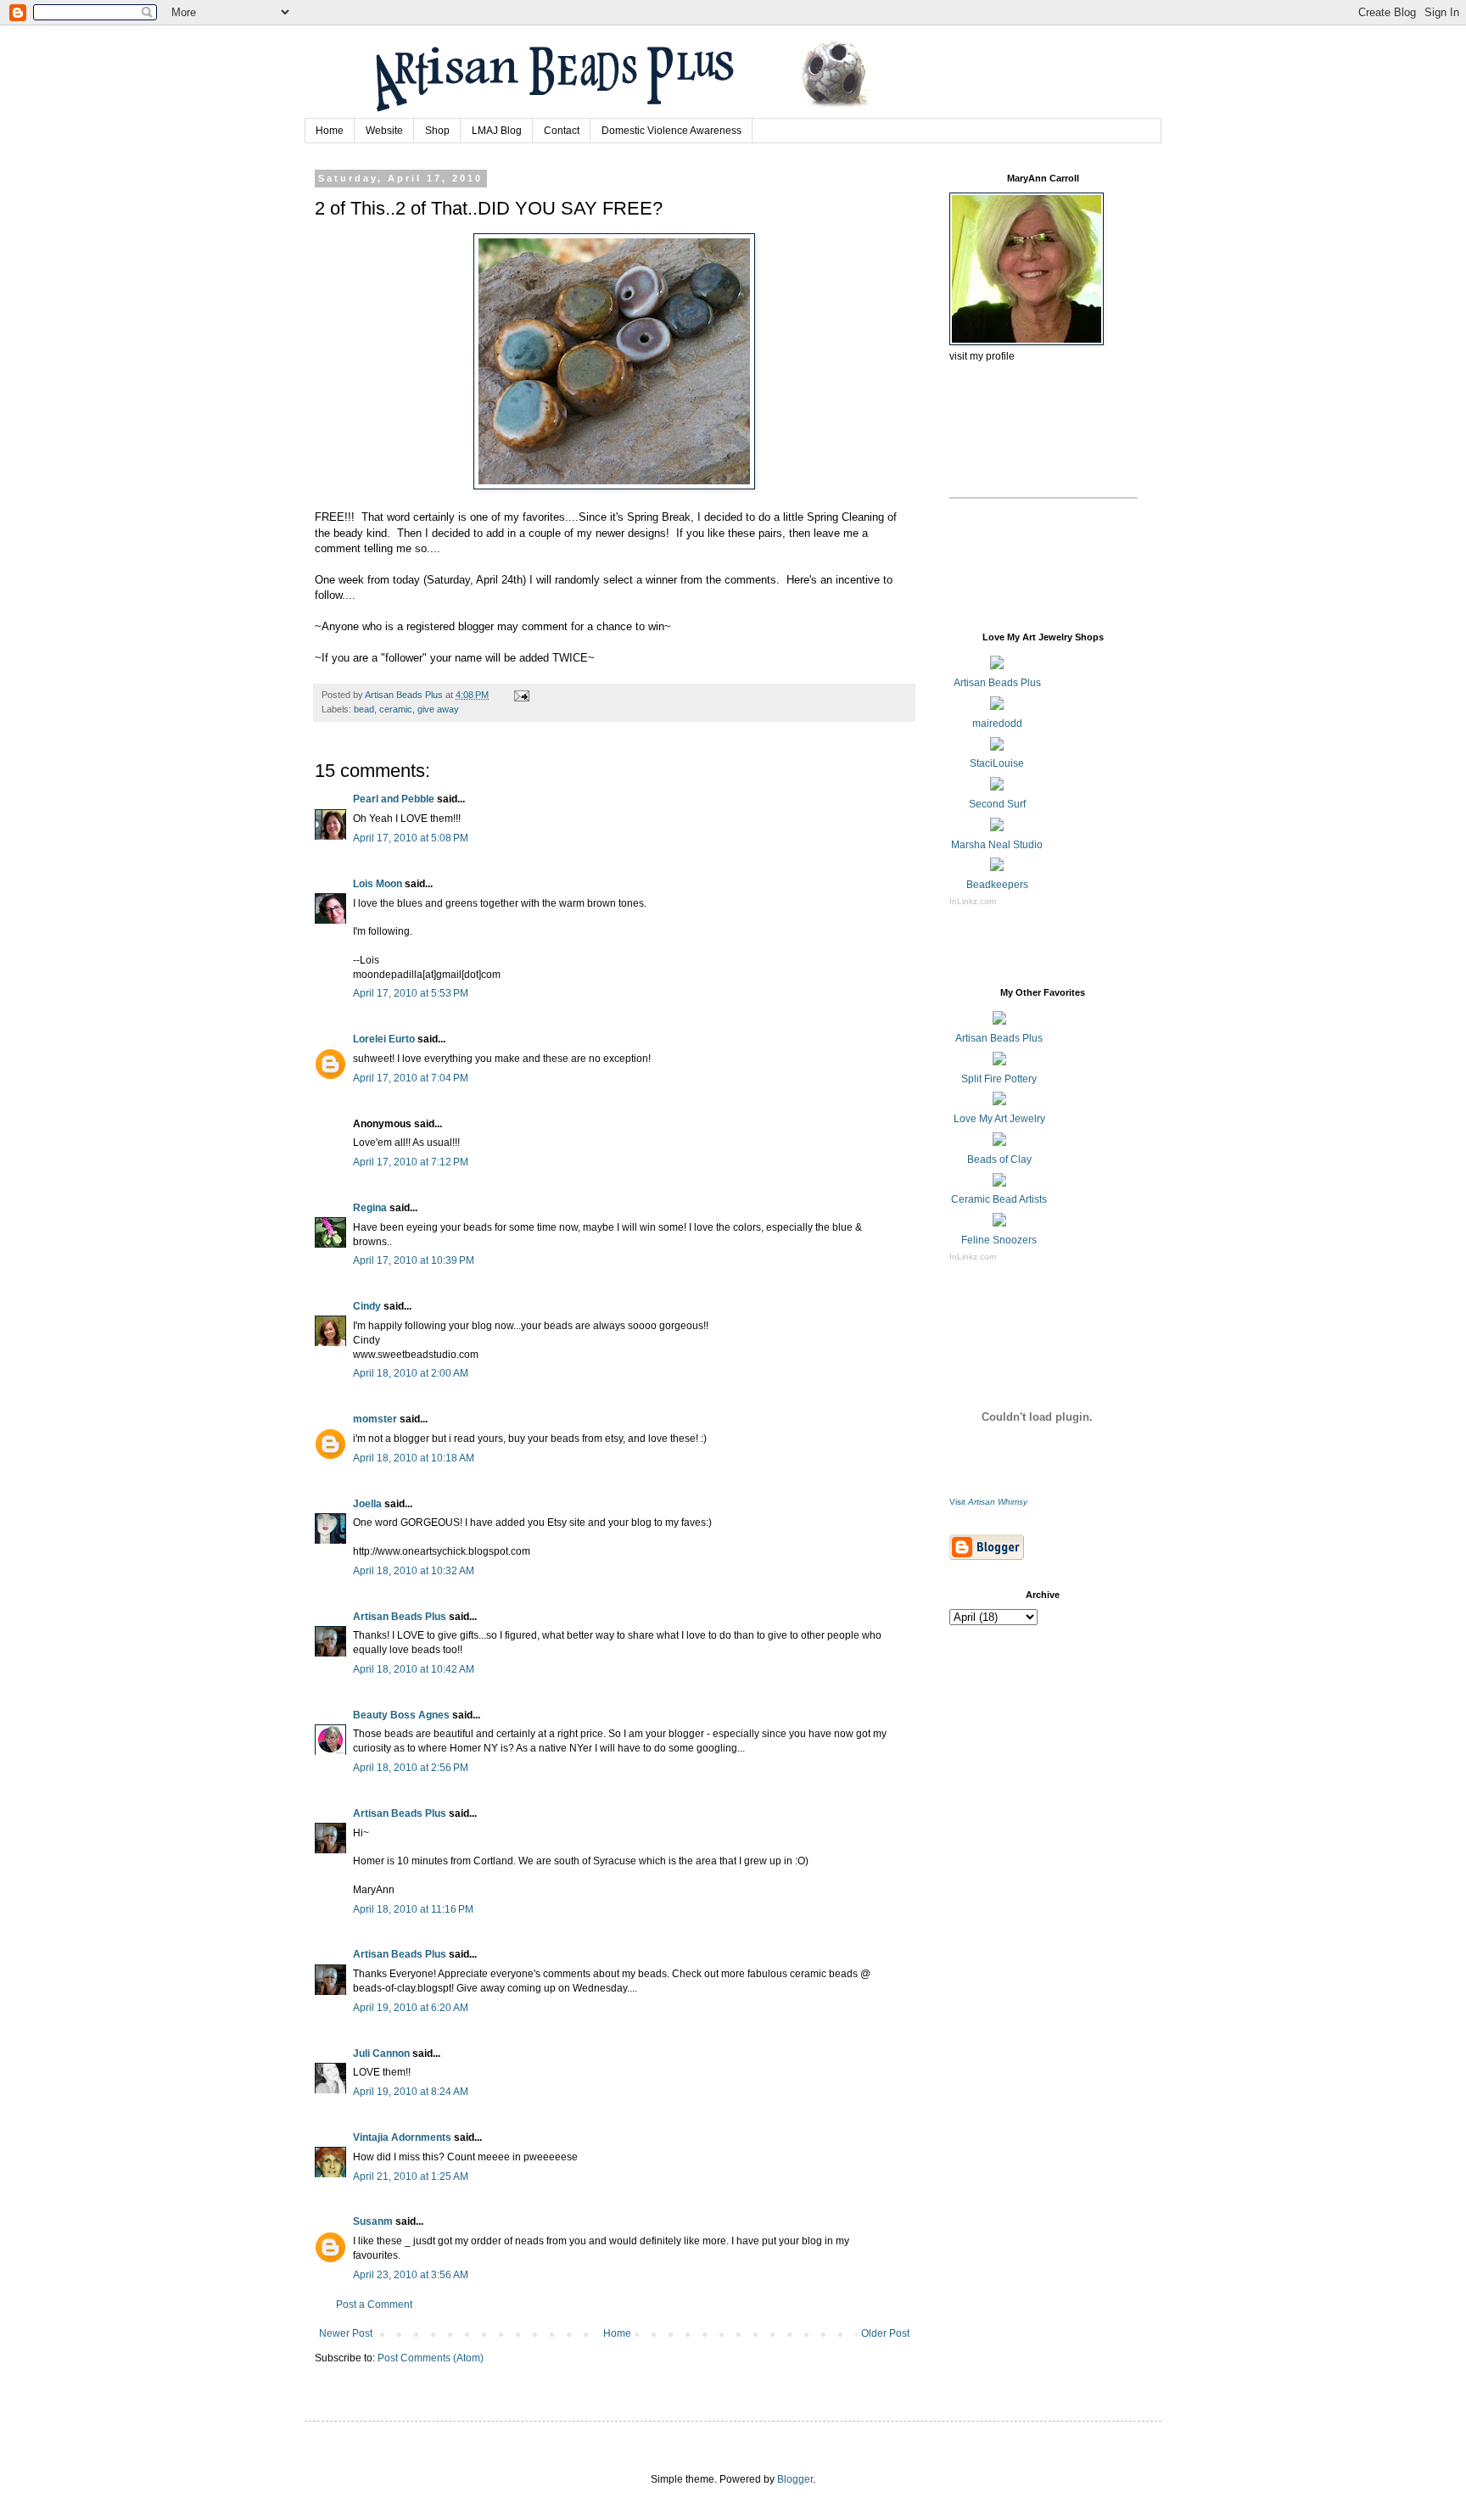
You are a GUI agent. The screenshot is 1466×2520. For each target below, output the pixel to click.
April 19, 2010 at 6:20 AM (411, 2008)
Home (330, 131)
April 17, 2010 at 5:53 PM (411, 993)
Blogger (795, 2479)
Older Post (885, 2333)
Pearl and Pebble (394, 799)
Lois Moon (378, 884)
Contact (562, 131)
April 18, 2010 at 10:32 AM (414, 1571)
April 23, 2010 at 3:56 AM (411, 2275)
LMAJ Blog (497, 131)
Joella (367, 1504)
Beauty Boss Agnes (401, 1715)
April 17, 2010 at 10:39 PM (414, 1260)
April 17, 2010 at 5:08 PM (411, 838)
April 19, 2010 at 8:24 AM (411, 2092)
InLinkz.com (973, 901)
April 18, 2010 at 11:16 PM (413, 1909)
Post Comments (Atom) (431, 2358)
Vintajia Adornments (402, 2137)
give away (438, 709)
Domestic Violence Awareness (671, 131)
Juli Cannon (381, 2053)
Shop (437, 131)
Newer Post (346, 2333)
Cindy (367, 1306)
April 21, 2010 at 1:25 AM (411, 2176)
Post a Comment (374, 2305)
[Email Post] (521, 695)
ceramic (396, 709)
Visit (988, 1502)
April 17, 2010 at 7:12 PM (411, 1162)
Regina (370, 1208)
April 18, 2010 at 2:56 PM (411, 1768)
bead (364, 709)
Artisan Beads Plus (400, 1617)
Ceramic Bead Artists (999, 1199)
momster (375, 1419)
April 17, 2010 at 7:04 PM (411, 1078)
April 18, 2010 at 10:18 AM (414, 1458)
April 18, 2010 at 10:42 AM (414, 1669)
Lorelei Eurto (384, 1039)
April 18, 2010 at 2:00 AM (411, 1373)
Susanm (373, 2221)
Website (384, 131)
